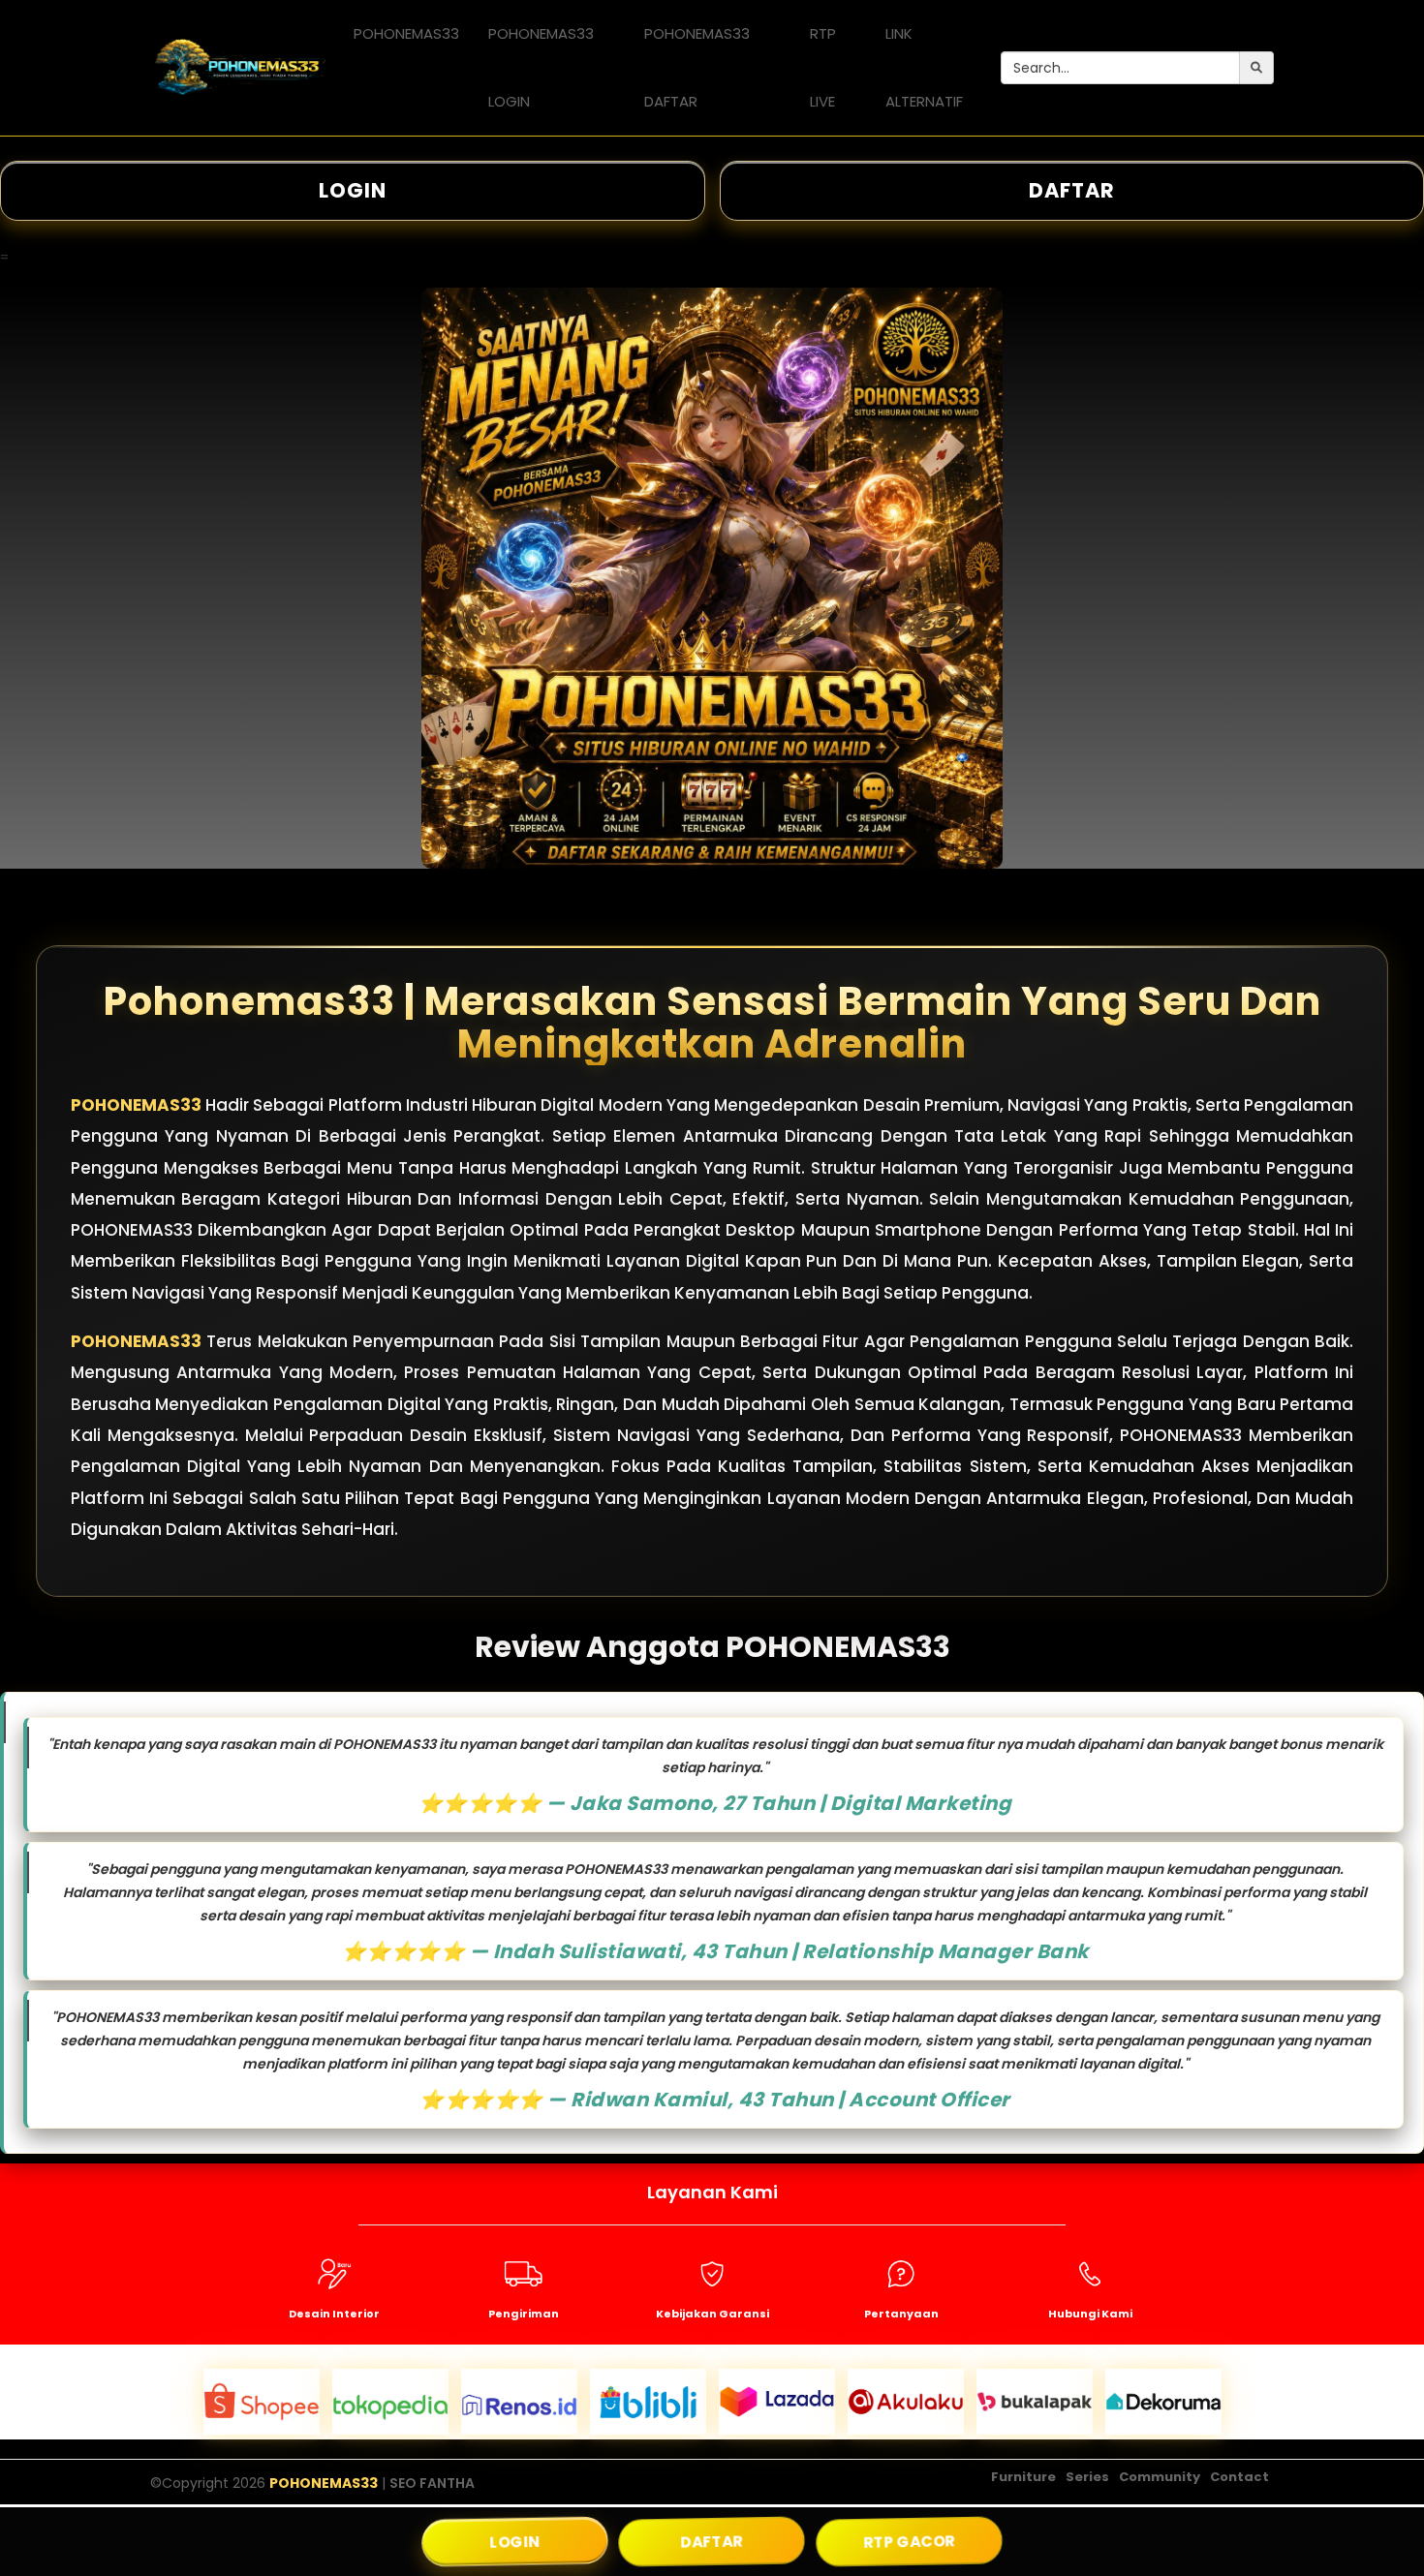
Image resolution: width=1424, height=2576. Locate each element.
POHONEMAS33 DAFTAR (697, 67)
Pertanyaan (901, 2314)
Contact (1239, 2477)
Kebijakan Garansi (712, 2314)
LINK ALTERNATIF (924, 67)
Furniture (1023, 2477)
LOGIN (353, 190)
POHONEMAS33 (406, 33)
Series (1087, 2477)
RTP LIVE (823, 67)
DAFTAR (712, 2541)
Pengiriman (524, 2314)
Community (1160, 2477)
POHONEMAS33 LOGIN (541, 67)
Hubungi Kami (1090, 2314)
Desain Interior (334, 2314)
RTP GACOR (909, 2541)
